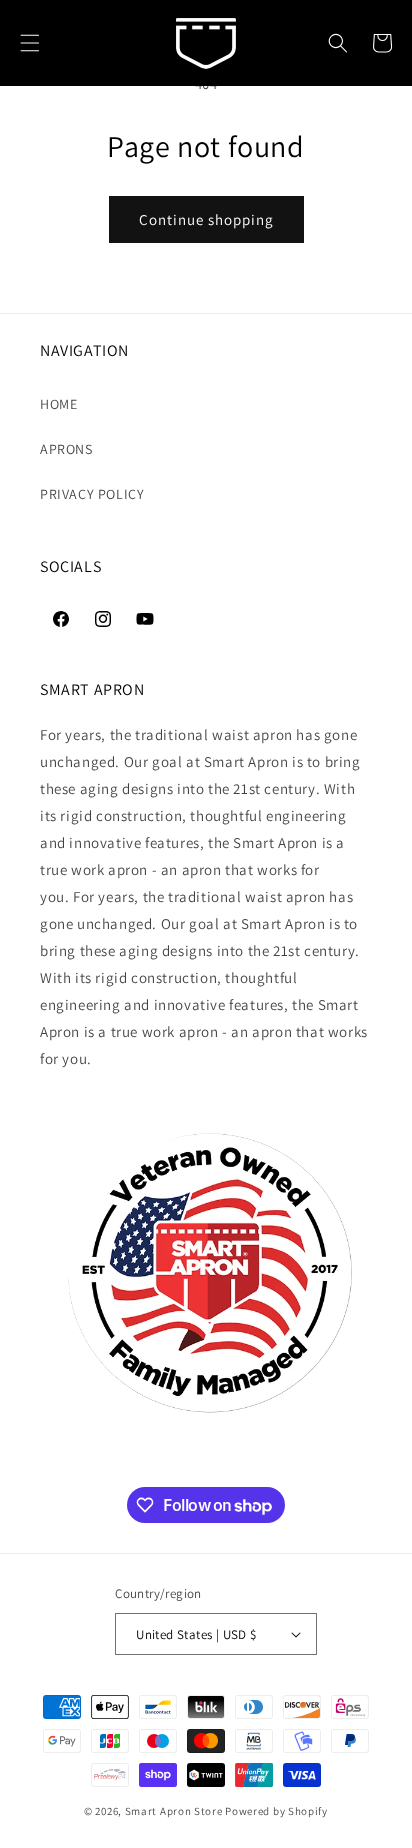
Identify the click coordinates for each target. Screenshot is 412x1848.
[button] (30, 43)
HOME (58, 404)
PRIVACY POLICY (92, 494)
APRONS (66, 449)
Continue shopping (206, 219)
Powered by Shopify (276, 1811)
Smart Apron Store (174, 1811)
